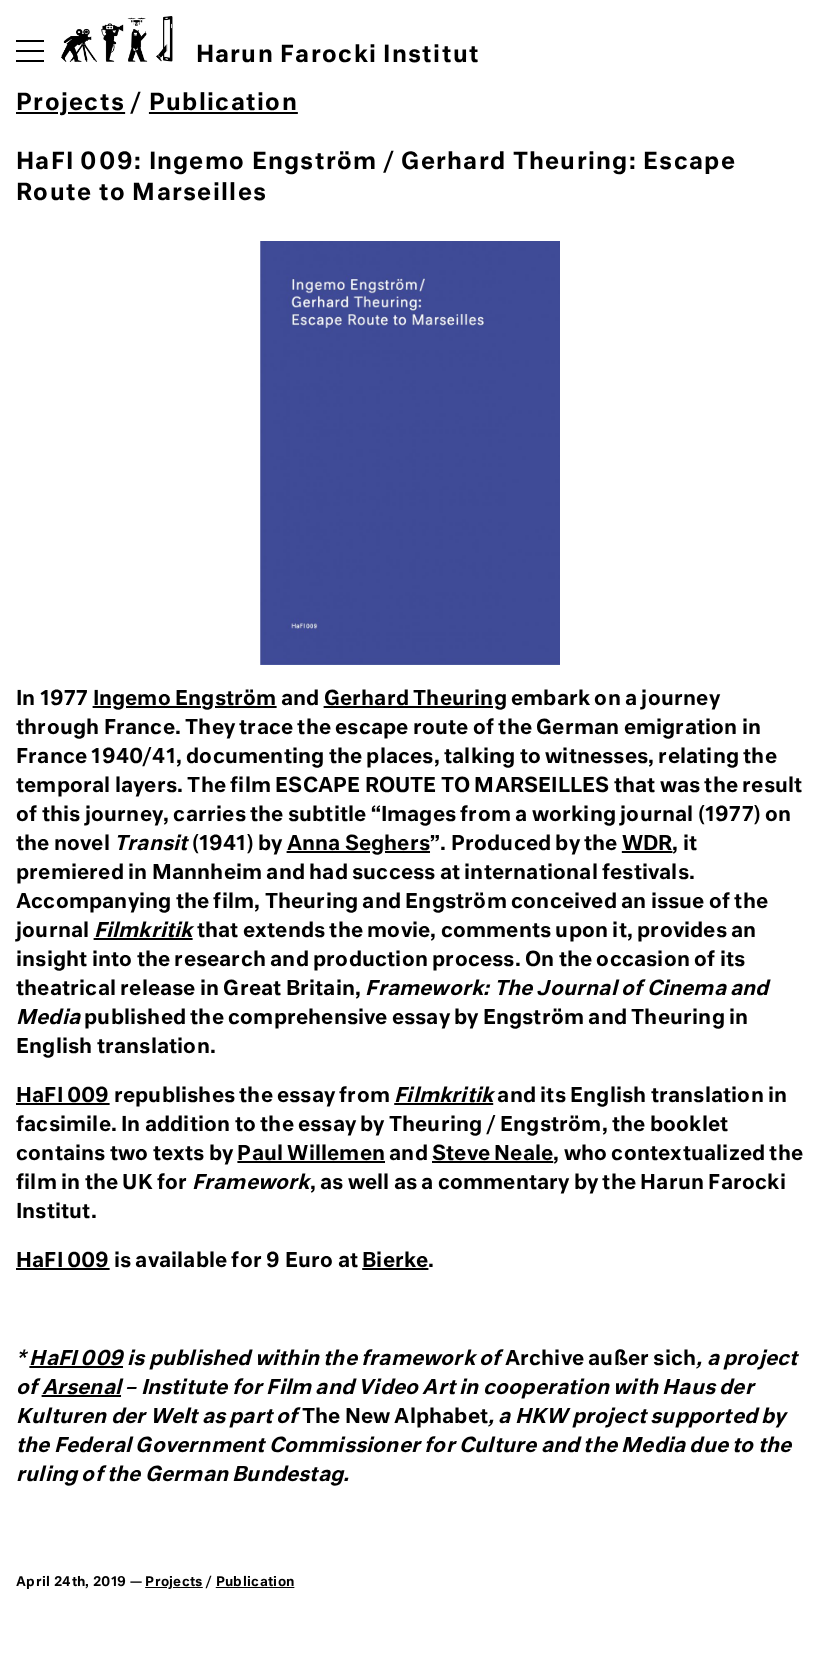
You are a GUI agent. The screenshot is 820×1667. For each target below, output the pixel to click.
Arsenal (81, 1388)
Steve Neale (492, 1154)
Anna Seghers (358, 844)
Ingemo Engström (185, 699)
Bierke (395, 1261)
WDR (647, 844)
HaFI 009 (63, 1096)
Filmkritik (143, 931)
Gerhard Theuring (415, 699)
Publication (223, 103)
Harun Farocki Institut (338, 55)
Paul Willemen (311, 1154)
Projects (70, 103)
